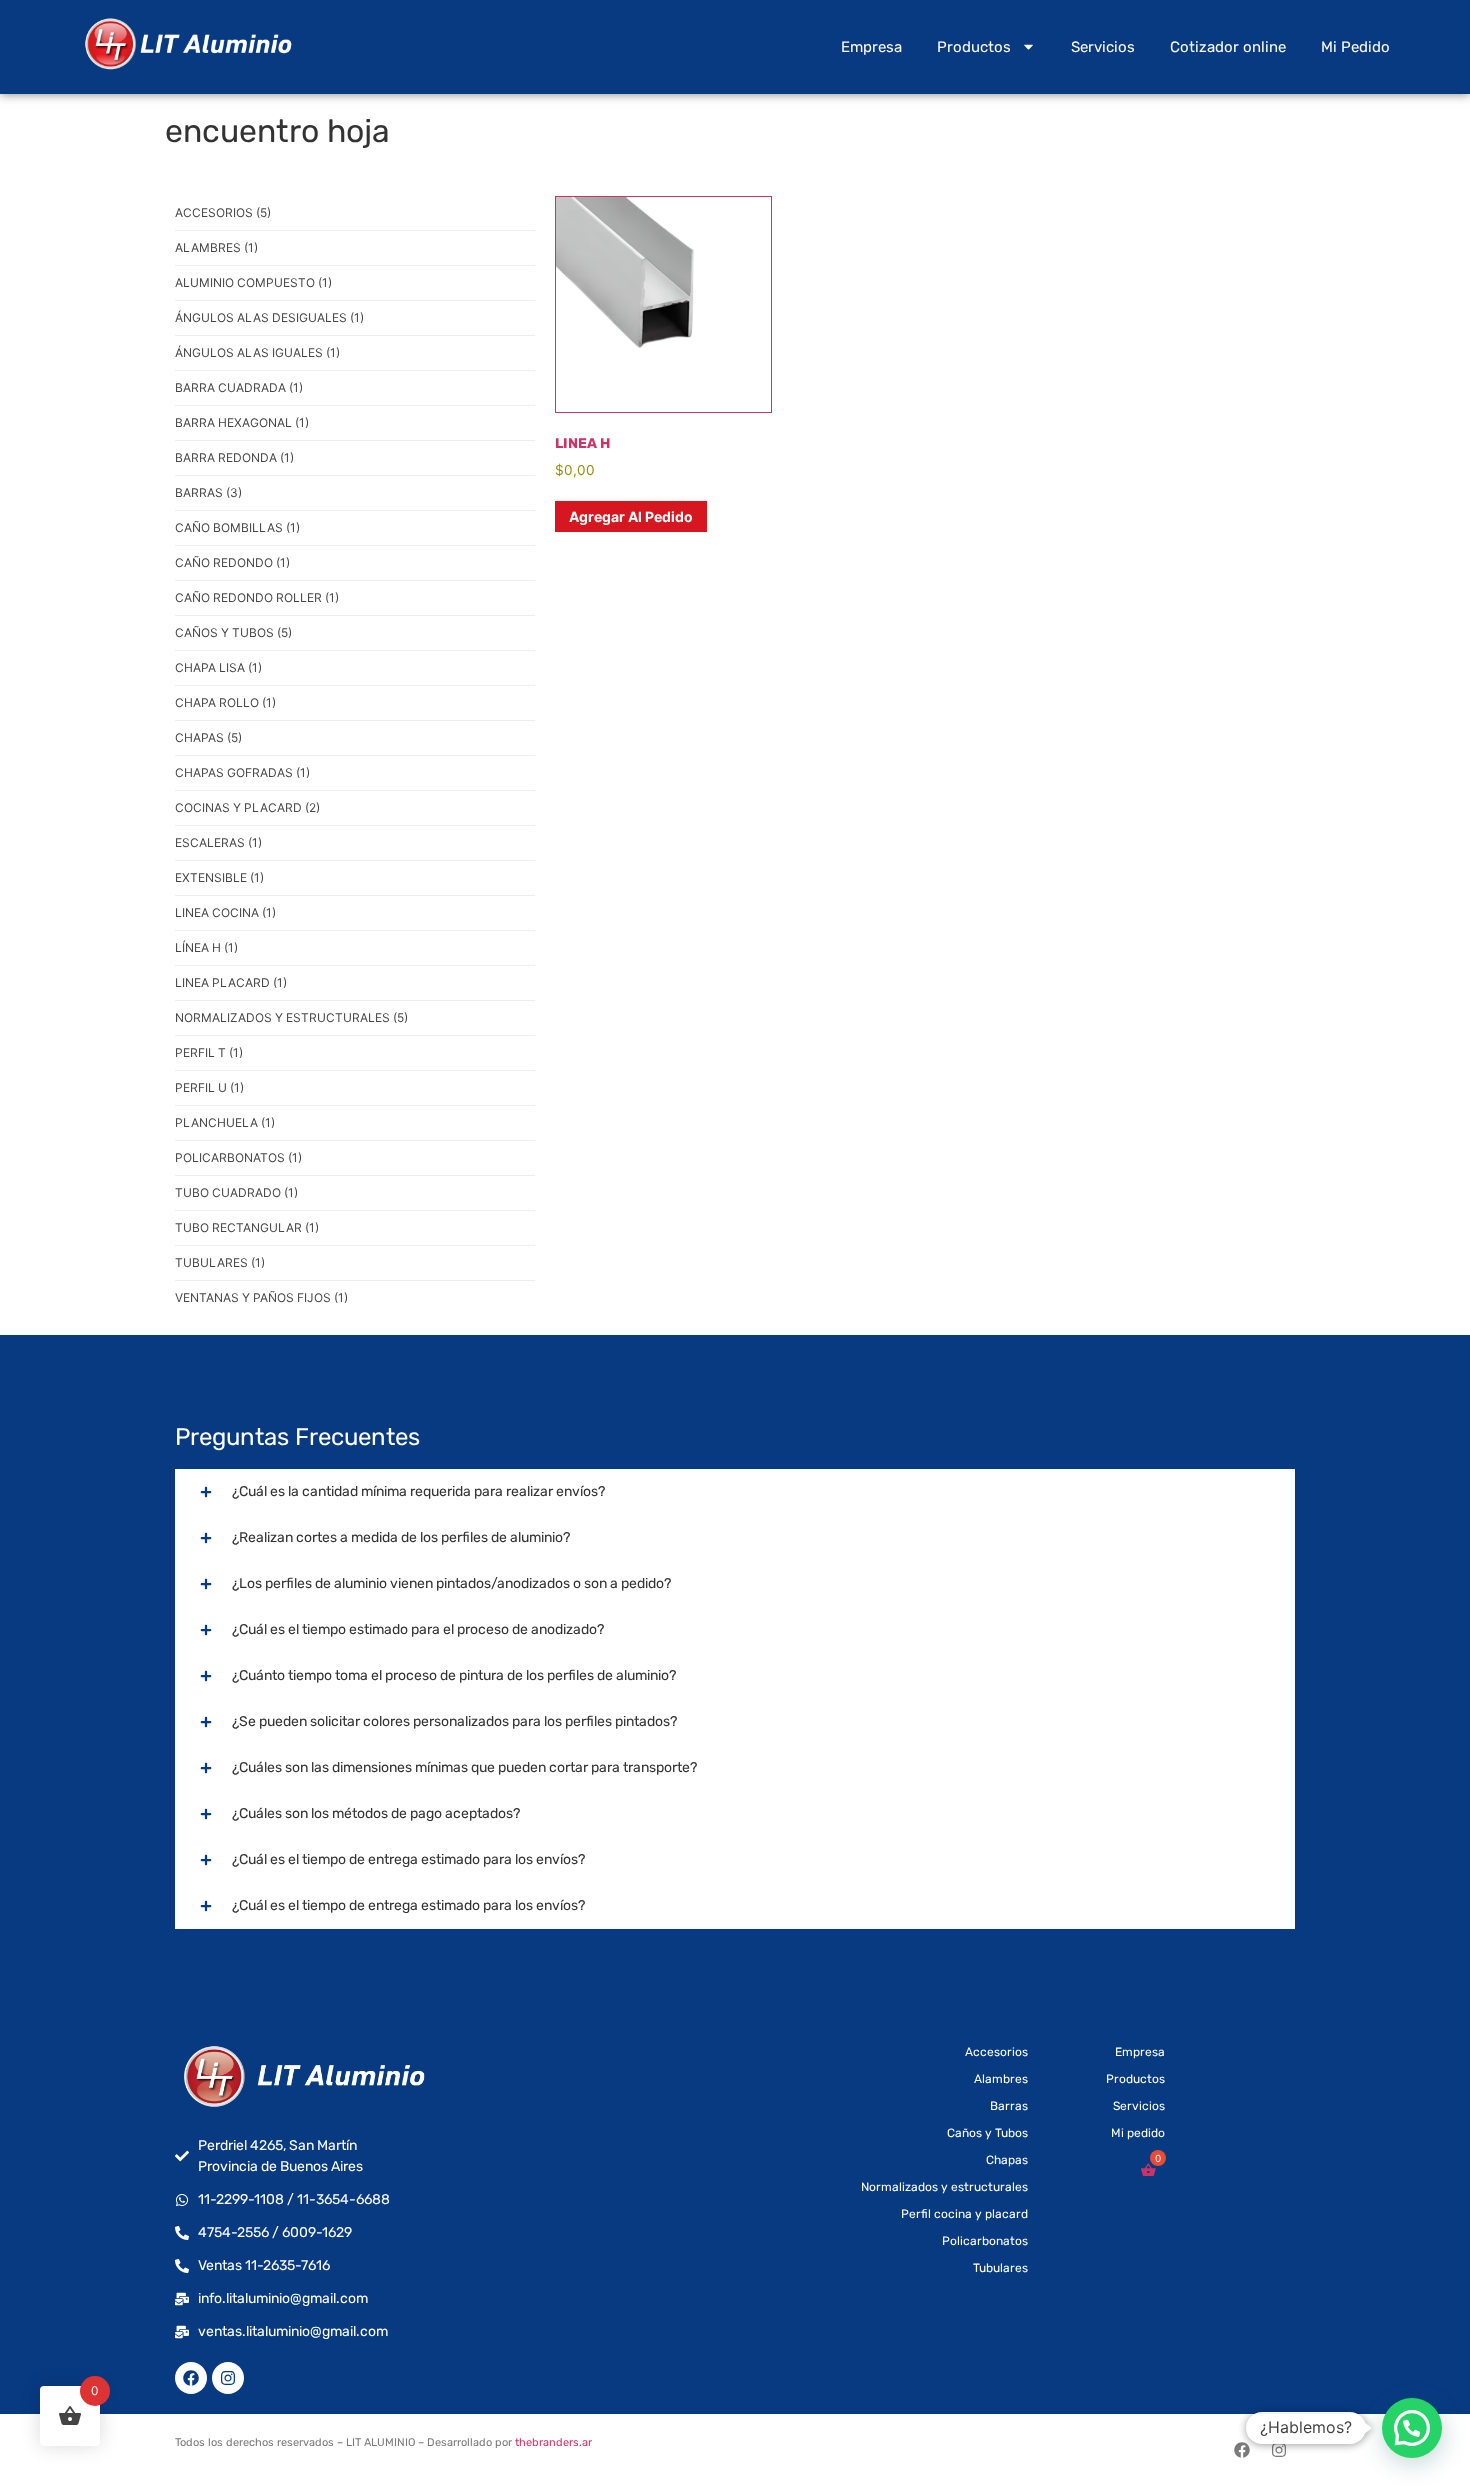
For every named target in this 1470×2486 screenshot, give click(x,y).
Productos (974, 47)
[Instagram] (228, 2378)
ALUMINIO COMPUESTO (253, 282)
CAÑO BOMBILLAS (237, 527)
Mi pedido (1138, 2133)
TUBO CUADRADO (236, 1192)
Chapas (208, 737)
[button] (1412, 2428)
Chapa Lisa (218, 667)
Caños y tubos (233, 632)
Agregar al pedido (631, 516)
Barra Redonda (234, 457)
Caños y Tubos (987, 2133)
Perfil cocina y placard (964, 2214)
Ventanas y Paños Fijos (261, 1297)
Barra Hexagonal (242, 422)
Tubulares (220, 1262)
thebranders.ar (553, 2442)
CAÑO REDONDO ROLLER (257, 597)
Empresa (871, 47)
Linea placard (231, 982)
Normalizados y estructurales (291, 1017)
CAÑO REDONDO (232, 562)
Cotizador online (1228, 47)
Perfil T (209, 1052)
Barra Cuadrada (239, 387)
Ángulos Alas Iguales (257, 352)
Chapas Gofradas (242, 772)
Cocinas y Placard (247, 807)
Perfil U (209, 1087)
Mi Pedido (1355, 47)
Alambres (216, 247)
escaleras (218, 842)
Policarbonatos (238, 1157)
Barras (208, 492)
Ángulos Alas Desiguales (269, 317)
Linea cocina (225, 912)
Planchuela (225, 1122)
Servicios (1103, 47)
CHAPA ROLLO (225, 702)
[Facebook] (191, 2378)
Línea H (206, 947)
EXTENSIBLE (219, 877)
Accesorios (223, 212)
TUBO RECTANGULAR (247, 1227)
